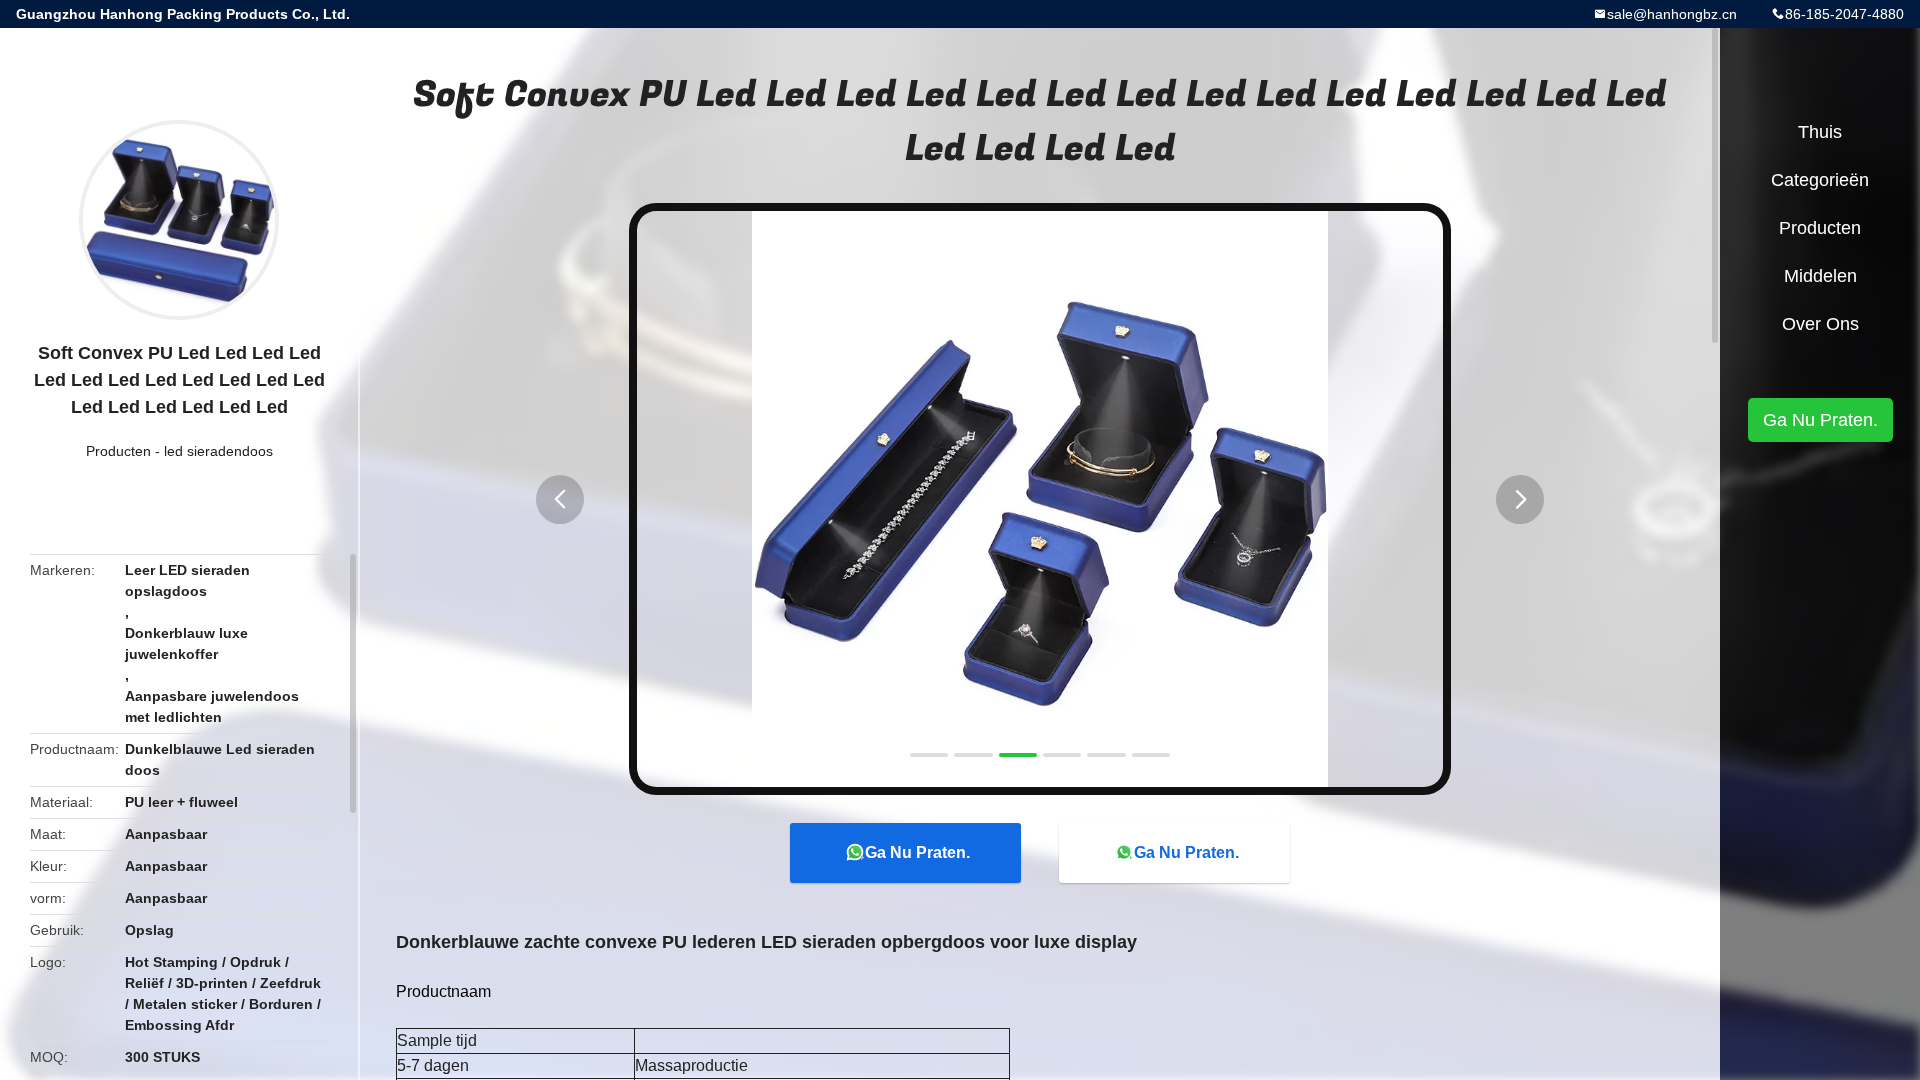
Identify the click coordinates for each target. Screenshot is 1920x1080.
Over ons (1820, 324)
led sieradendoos (218, 451)
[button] (560, 499)
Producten (118, 451)
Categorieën (1820, 180)
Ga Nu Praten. (917, 852)
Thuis (1820, 132)
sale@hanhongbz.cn (1672, 14)
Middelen (1820, 276)
